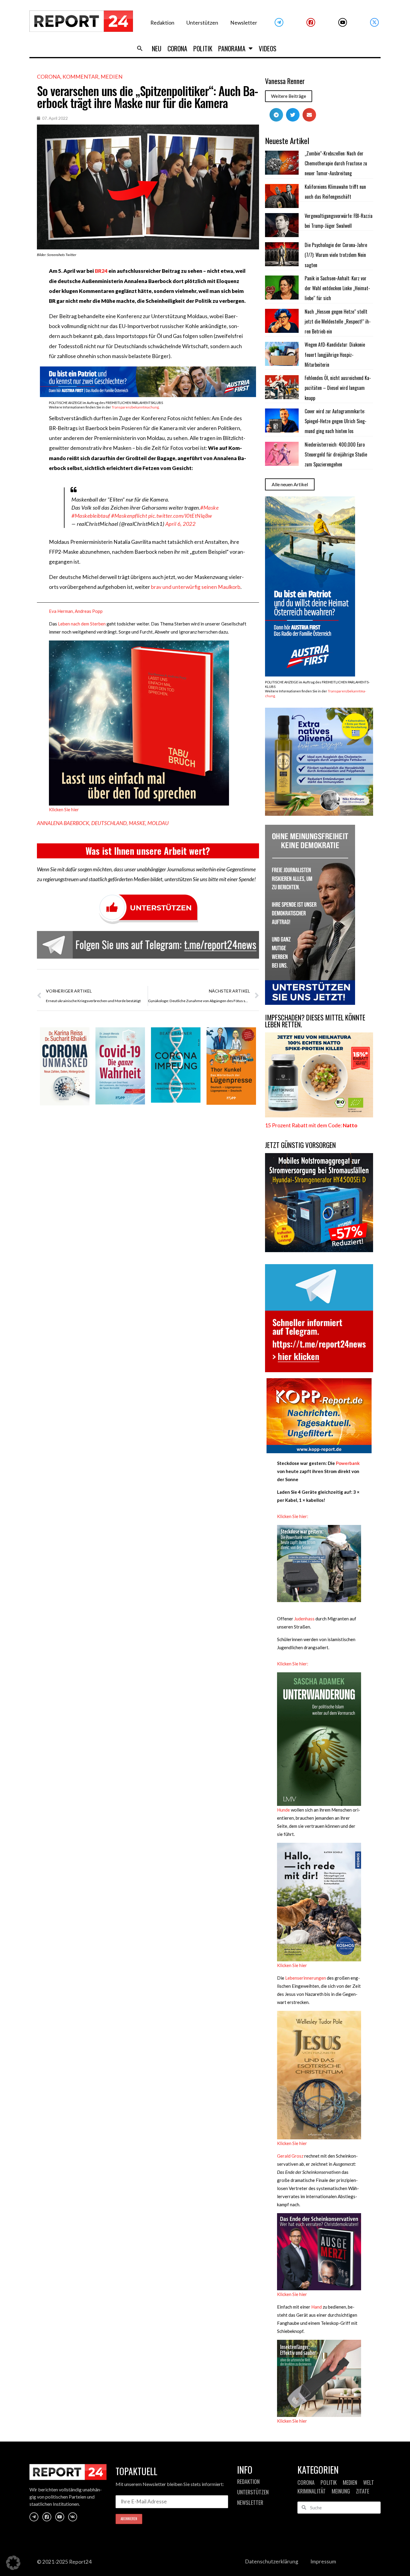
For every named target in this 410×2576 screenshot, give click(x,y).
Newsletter (244, 23)
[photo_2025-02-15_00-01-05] (319, 814)
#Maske (209, 508)
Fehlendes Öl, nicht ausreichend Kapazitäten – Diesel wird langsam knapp (338, 388)
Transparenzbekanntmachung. (136, 407)
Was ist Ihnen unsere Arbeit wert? (148, 851)
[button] (140, 48)
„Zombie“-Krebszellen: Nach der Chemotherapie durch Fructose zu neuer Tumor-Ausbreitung (336, 163)
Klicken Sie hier (64, 809)
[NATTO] (319, 1115)
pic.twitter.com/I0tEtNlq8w (180, 516)
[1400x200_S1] (148, 395)
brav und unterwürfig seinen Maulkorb (196, 587)
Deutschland (109, 823)
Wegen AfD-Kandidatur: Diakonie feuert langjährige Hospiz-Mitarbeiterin (335, 355)
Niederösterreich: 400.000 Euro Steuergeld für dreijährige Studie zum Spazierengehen (336, 455)
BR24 (101, 271)
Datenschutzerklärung (272, 2561)
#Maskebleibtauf (91, 516)
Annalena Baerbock (63, 823)
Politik (203, 48)
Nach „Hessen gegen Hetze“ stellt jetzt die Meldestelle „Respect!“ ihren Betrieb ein (338, 322)
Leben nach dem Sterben (81, 624)
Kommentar (80, 77)
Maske (137, 823)
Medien (112, 77)
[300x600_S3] (310, 675)
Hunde (283, 1810)
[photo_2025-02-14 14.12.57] (310, 1003)
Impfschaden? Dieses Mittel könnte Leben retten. (315, 1021)
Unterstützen (202, 23)
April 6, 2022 (181, 524)
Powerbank (348, 1463)
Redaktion (162, 23)
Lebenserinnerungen (306, 1978)
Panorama (232, 48)
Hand (316, 2307)
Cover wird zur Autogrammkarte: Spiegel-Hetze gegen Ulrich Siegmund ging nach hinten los (336, 421)
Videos (268, 48)
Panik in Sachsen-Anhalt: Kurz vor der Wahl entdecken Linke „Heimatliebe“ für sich (337, 288)
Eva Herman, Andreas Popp (76, 611)
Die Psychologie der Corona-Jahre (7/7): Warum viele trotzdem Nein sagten (336, 255)
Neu (157, 48)
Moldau (158, 823)
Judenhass (304, 1619)
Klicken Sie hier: (293, 1516)
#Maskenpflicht (129, 516)
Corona (177, 48)
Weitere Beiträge (289, 96)
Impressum (323, 2561)
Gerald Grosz (290, 2156)
